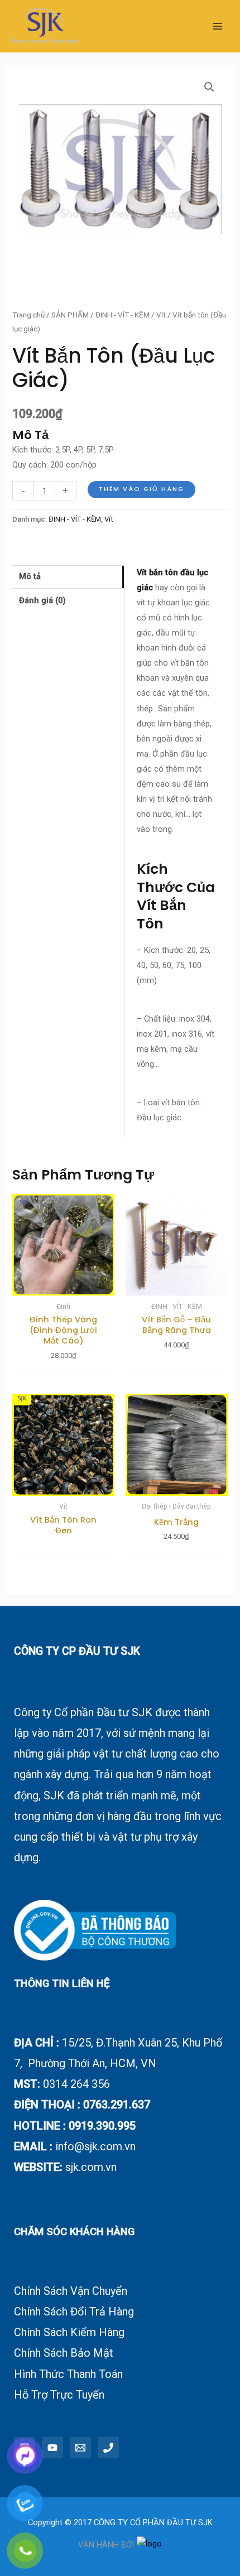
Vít (161, 315)
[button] (209, 87)
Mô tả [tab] (30, 576)
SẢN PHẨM (70, 315)
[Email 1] (80, 2448)
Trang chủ (28, 315)
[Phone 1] (108, 2448)
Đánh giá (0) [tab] (42, 600)
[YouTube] (52, 2448)
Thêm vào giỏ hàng (141, 489)
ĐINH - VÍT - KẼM (123, 315)
